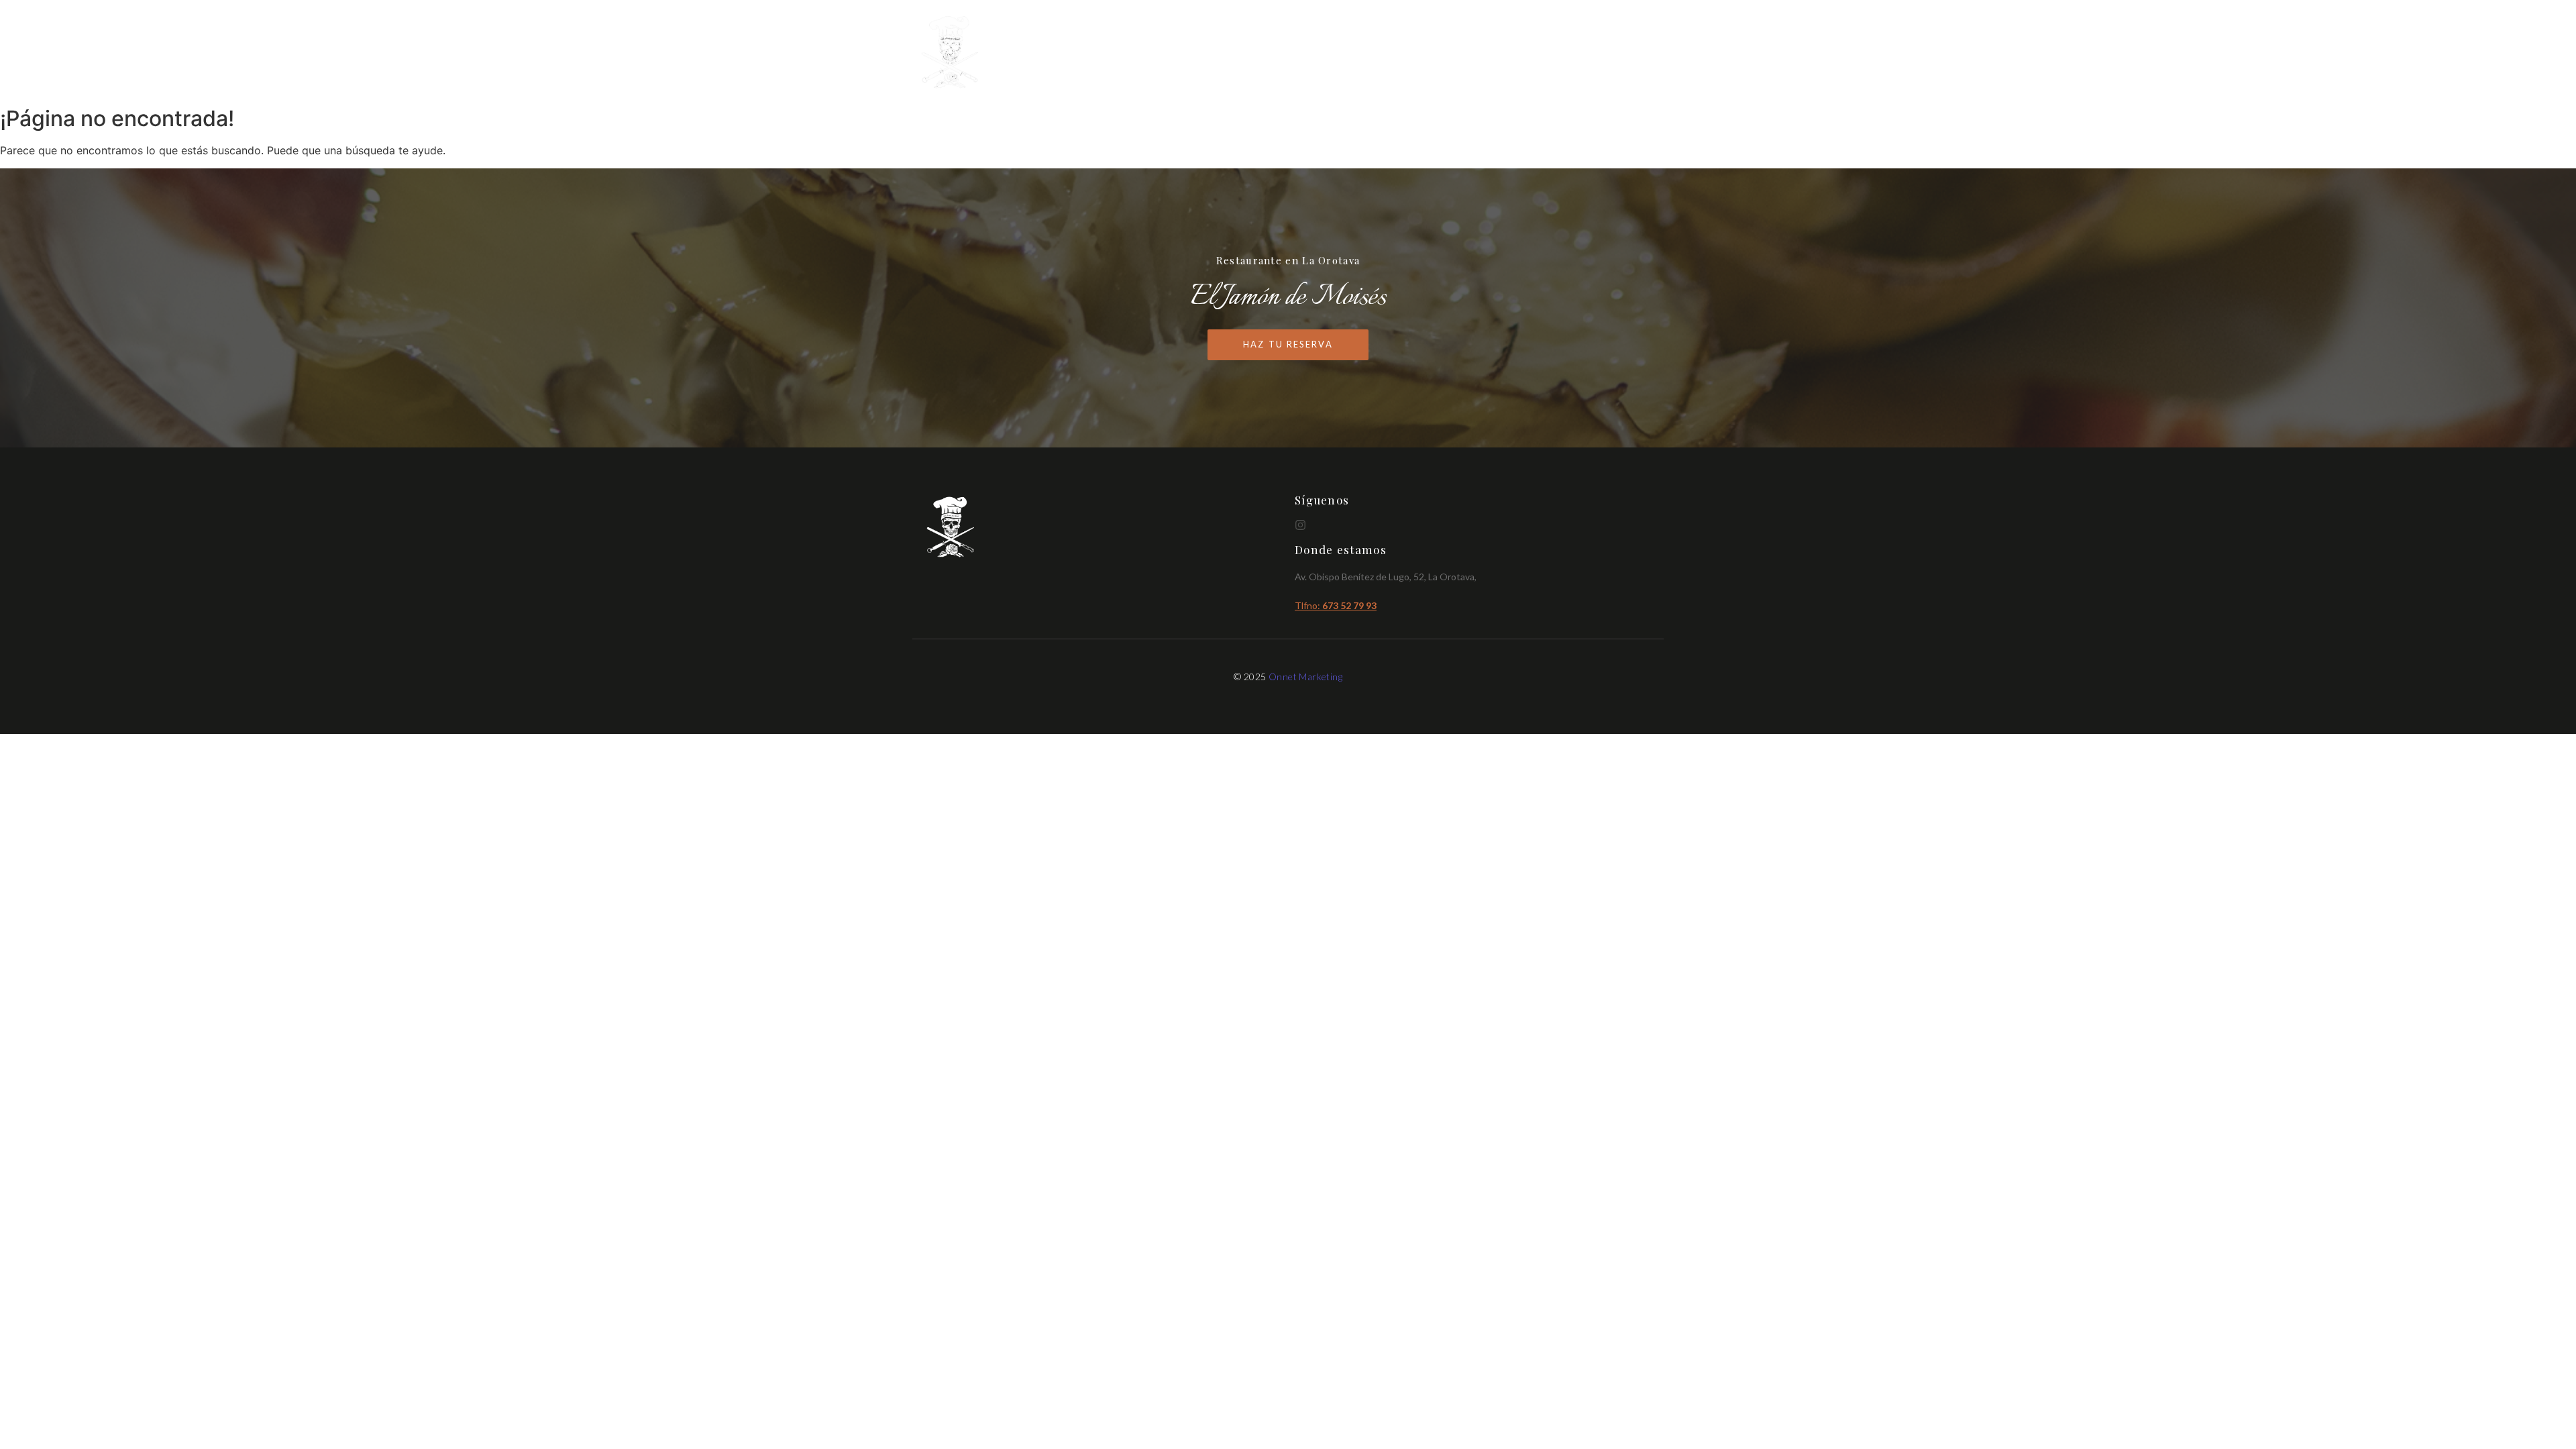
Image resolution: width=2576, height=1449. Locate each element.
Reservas (1634, 53)
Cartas (1505, 53)
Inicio (1447, 53)
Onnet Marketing (1305, 677)
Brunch (1567, 53)
